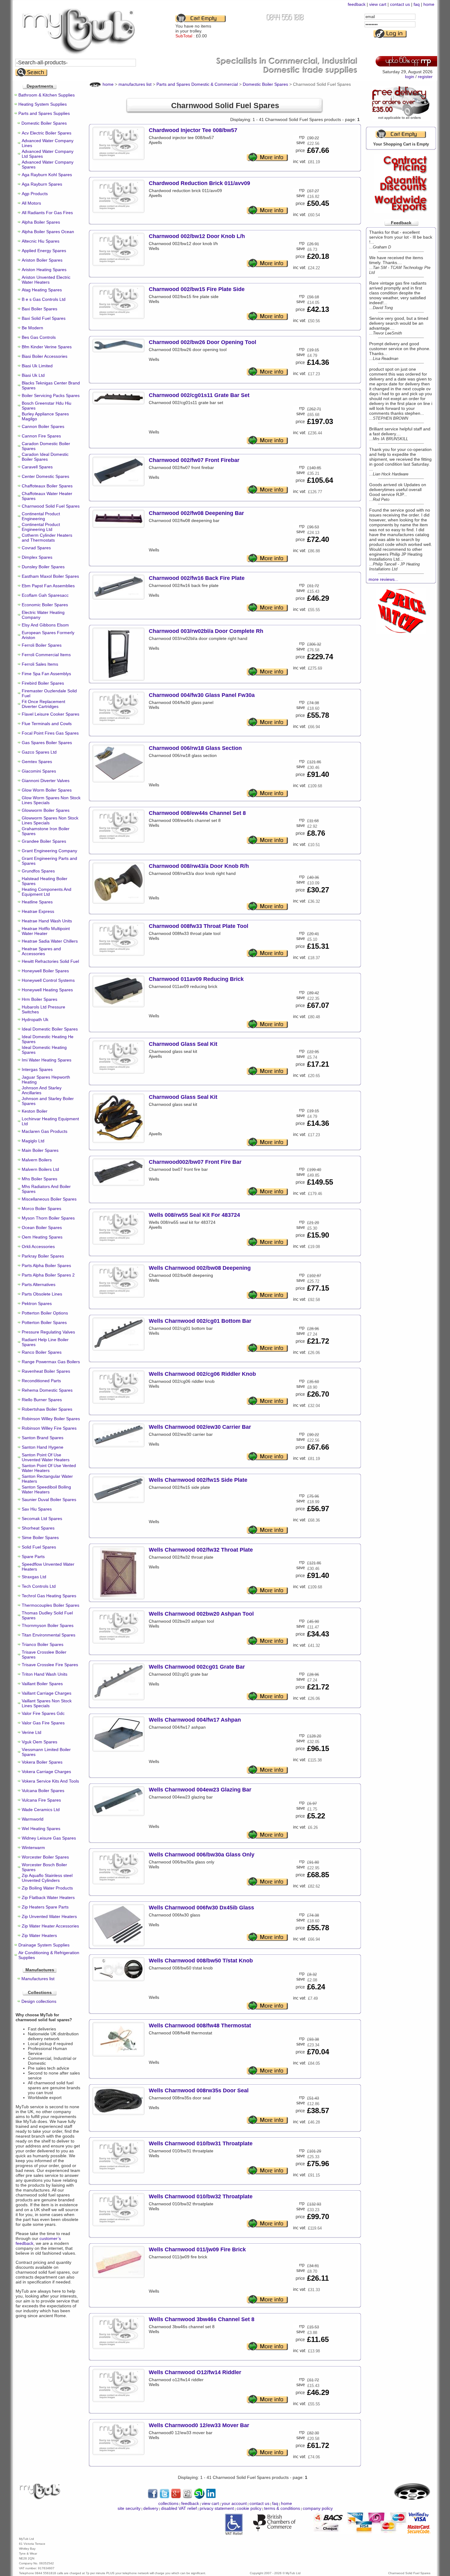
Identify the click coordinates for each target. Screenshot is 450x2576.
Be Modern (32, 328)
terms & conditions (282, 2508)
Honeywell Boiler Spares (45, 971)
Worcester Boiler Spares (45, 1857)
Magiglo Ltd (33, 1141)
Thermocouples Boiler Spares (51, 1605)
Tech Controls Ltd (39, 1586)
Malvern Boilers (37, 1160)
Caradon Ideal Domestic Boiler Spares (45, 457)
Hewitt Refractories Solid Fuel (50, 961)
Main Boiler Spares (40, 1150)
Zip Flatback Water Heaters (48, 1897)
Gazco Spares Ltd (39, 752)
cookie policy (249, 2508)
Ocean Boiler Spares (42, 1227)
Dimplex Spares (37, 557)
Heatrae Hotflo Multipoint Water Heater (46, 931)
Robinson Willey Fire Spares (49, 1428)
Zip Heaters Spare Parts (45, 1907)
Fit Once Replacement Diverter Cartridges (43, 704)
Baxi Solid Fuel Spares (44, 318)
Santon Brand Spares (43, 1438)
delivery (151, 2508)
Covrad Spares (36, 548)
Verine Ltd (32, 1732)
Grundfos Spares (38, 871)
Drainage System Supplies (44, 1945)
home (429, 4)
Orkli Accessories (38, 1246)
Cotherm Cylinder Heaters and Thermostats (47, 538)
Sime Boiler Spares (40, 1538)
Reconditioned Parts (41, 1381)
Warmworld (33, 1819)
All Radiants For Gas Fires (47, 213)
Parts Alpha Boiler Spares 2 (48, 1275)
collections (168, 2503)
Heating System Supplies (43, 104)
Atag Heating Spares (42, 290)
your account (234, 2503)
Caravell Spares (37, 467)
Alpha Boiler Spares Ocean (48, 232)
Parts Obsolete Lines (42, 1294)
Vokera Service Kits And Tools (50, 1781)
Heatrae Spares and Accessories (41, 951)
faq (417, 4)
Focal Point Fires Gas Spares (50, 733)
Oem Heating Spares (42, 1237)
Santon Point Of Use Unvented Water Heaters (46, 1457)
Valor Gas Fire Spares (43, 1723)
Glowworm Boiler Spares (46, 810)
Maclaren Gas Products (45, 1131)
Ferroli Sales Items (40, 664)
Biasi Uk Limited (37, 366)
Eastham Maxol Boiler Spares (50, 576)
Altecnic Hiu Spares (41, 241)
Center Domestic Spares (45, 476)
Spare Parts (33, 1557)
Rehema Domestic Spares (47, 1390)
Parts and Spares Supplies (44, 113)
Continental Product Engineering (41, 516)
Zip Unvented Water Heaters (49, 1916)
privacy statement (217, 2508)
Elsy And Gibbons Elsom (45, 625)
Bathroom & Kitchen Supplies (47, 95)
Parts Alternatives (39, 1284)
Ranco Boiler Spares (42, 1352)
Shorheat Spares (38, 1528)
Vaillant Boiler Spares (42, 1684)
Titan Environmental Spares (49, 1635)
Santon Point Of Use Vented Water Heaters (49, 1468)
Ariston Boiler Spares (42, 260)
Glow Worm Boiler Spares (47, 790)
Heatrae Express (38, 911)
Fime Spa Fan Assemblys (46, 674)
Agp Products (35, 194)
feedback (357, 4)
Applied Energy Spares (44, 251)
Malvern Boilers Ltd (40, 1169)
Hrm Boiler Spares (39, 999)
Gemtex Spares (37, 762)
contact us (400, 4)
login (410, 77)
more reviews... (383, 579)
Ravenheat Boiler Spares (46, 1371)
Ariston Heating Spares (44, 270)
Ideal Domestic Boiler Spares (50, 1029)
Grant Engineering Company (49, 851)
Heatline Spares (37, 902)
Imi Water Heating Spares (47, 1060)
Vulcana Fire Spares (41, 1800)
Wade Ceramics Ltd (41, 1810)
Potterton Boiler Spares (44, 1322)
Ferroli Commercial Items (46, 655)
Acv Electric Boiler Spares (47, 133)
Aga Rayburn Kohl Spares (47, 175)
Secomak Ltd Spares (42, 1519)
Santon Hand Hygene (43, 1447)
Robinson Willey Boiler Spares (51, 1419)
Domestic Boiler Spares (44, 123)
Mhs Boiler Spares (39, 1179)
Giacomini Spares (39, 771)
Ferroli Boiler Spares (42, 645)
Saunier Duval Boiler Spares (49, 1500)
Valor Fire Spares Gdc (43, 1713)
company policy (318, 2508)
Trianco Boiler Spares (43, 1644)
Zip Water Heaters (39, 1935)
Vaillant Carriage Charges (47, 1693)
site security (129, 2508)
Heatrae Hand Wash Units (47, 921)
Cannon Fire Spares (41, 436)
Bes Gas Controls (39, 337)
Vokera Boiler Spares (42, 1762)
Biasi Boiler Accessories (45, 356)
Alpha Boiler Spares (41, 222)
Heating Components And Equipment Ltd (47, 892)
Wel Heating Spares (41, 1829)
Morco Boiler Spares (41, 1209)
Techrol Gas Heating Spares (49, 1596)
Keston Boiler (35, 1111)
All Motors (31, 203)
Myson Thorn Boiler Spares (48, 1218)
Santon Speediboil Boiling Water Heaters (46, 1489)
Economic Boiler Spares (45, 605)
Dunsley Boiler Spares (43, 567)
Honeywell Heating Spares (47, 990)
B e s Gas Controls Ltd (44, 299)
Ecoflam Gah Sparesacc (45, 595)
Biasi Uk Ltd (33, 375)
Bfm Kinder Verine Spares (47, 347)
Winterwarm (33, 1848)
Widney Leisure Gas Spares (49, 1838)
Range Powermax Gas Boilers (51, 1362)
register (425, 77)
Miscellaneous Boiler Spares (49, 1199)
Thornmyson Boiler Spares (48, 1625)
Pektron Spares (37, 1303)
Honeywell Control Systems (48, 980)
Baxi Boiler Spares (39, 309)
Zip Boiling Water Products (47, 1888)
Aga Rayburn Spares (42, 184)
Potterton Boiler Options (45, 1313)
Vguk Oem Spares (39, 1742)
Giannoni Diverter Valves (46, 781)
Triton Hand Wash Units (45, 1674)
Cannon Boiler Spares (43, 426)
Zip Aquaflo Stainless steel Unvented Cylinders (47, 1878)
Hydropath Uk (35, 1019)
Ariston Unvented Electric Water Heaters (46, 280)
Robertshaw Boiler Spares (47, 1409)
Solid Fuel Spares (39, 1547)
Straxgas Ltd (34, 1577)
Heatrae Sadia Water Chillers (50, 941)
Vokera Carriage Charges (46, 1772)
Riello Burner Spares (42, 1400)
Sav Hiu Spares (37, 1509)
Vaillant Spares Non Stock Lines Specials (47, 1703)
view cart (378, 4)
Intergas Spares (37, 1069)
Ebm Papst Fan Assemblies (48, 586)
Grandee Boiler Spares (44, 841)
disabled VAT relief (179, 2508)
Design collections (39, 2001)
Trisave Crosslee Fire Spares (50, 1665)
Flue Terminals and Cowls (47, 724)
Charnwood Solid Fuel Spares (51, 506)
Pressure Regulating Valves (48, 1332)
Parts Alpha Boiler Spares (46, 1265)
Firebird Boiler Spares (43, 683)
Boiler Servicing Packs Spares (51, 395)
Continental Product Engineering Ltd (41, 527)
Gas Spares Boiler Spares (47, 743)
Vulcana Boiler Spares (43, 1791)
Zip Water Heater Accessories (50, 1926)
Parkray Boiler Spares (43, 1256)
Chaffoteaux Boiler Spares (47, 486)
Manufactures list (38, 1979)
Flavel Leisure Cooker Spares (51, 714)
